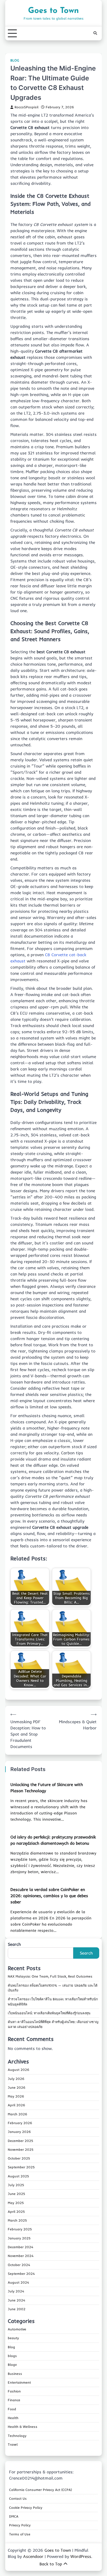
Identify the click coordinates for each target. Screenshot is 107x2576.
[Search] (95, 33)
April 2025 (16, 2212)
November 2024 (21, 2256)
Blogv (12, 2365)
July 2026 (16, 2079)
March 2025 (17, 2220)
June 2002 (17, 2309)
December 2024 (21, 2247)
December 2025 (21, 2141)
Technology (17, 2436)
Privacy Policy (20, 2525)
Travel (13, 2444)
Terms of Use (20, 2534)
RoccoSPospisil (26, 107)
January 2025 (19, 2238)
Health (13, 2418)
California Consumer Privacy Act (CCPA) (41, 2490)
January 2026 (19, 2132)
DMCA (14, 2516)
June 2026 (17, 2087)
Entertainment (19, 2382)
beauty (13, 2338)
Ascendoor (33, 2556)
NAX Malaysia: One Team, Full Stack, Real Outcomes (50, 1976)
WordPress (81, 2556)
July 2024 (16, 2291)
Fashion (14, 2391)
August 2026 (19, 2070)
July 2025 (16, 2185)
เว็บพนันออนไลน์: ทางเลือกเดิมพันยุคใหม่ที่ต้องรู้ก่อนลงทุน (49, 2013)
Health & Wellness (23, 2427)
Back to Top (51, 2564)
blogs (12, 2356)
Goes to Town (53, 11)
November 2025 (21, 2149)
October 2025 (19, 2158)
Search (14, 1944)
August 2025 (18, 2176)
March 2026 (18, 2114)
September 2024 (21, 2274)
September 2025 (21, 2167)
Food (12, 2409)
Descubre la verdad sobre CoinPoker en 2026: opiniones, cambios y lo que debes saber (49, 1896)
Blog (15, 60)
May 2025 (16, 2203)
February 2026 (20, 2123)
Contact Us (18, 2498)
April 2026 (16, 2105)
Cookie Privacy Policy (26, 2507)
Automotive (17, 2329)
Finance (14, 2400)
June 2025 (16, 2194)
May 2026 (16, 2096)
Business (15, 2374)
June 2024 (16, 2300)
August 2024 (18, 2282)
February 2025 (20, 2229)
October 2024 (19, 2265)
